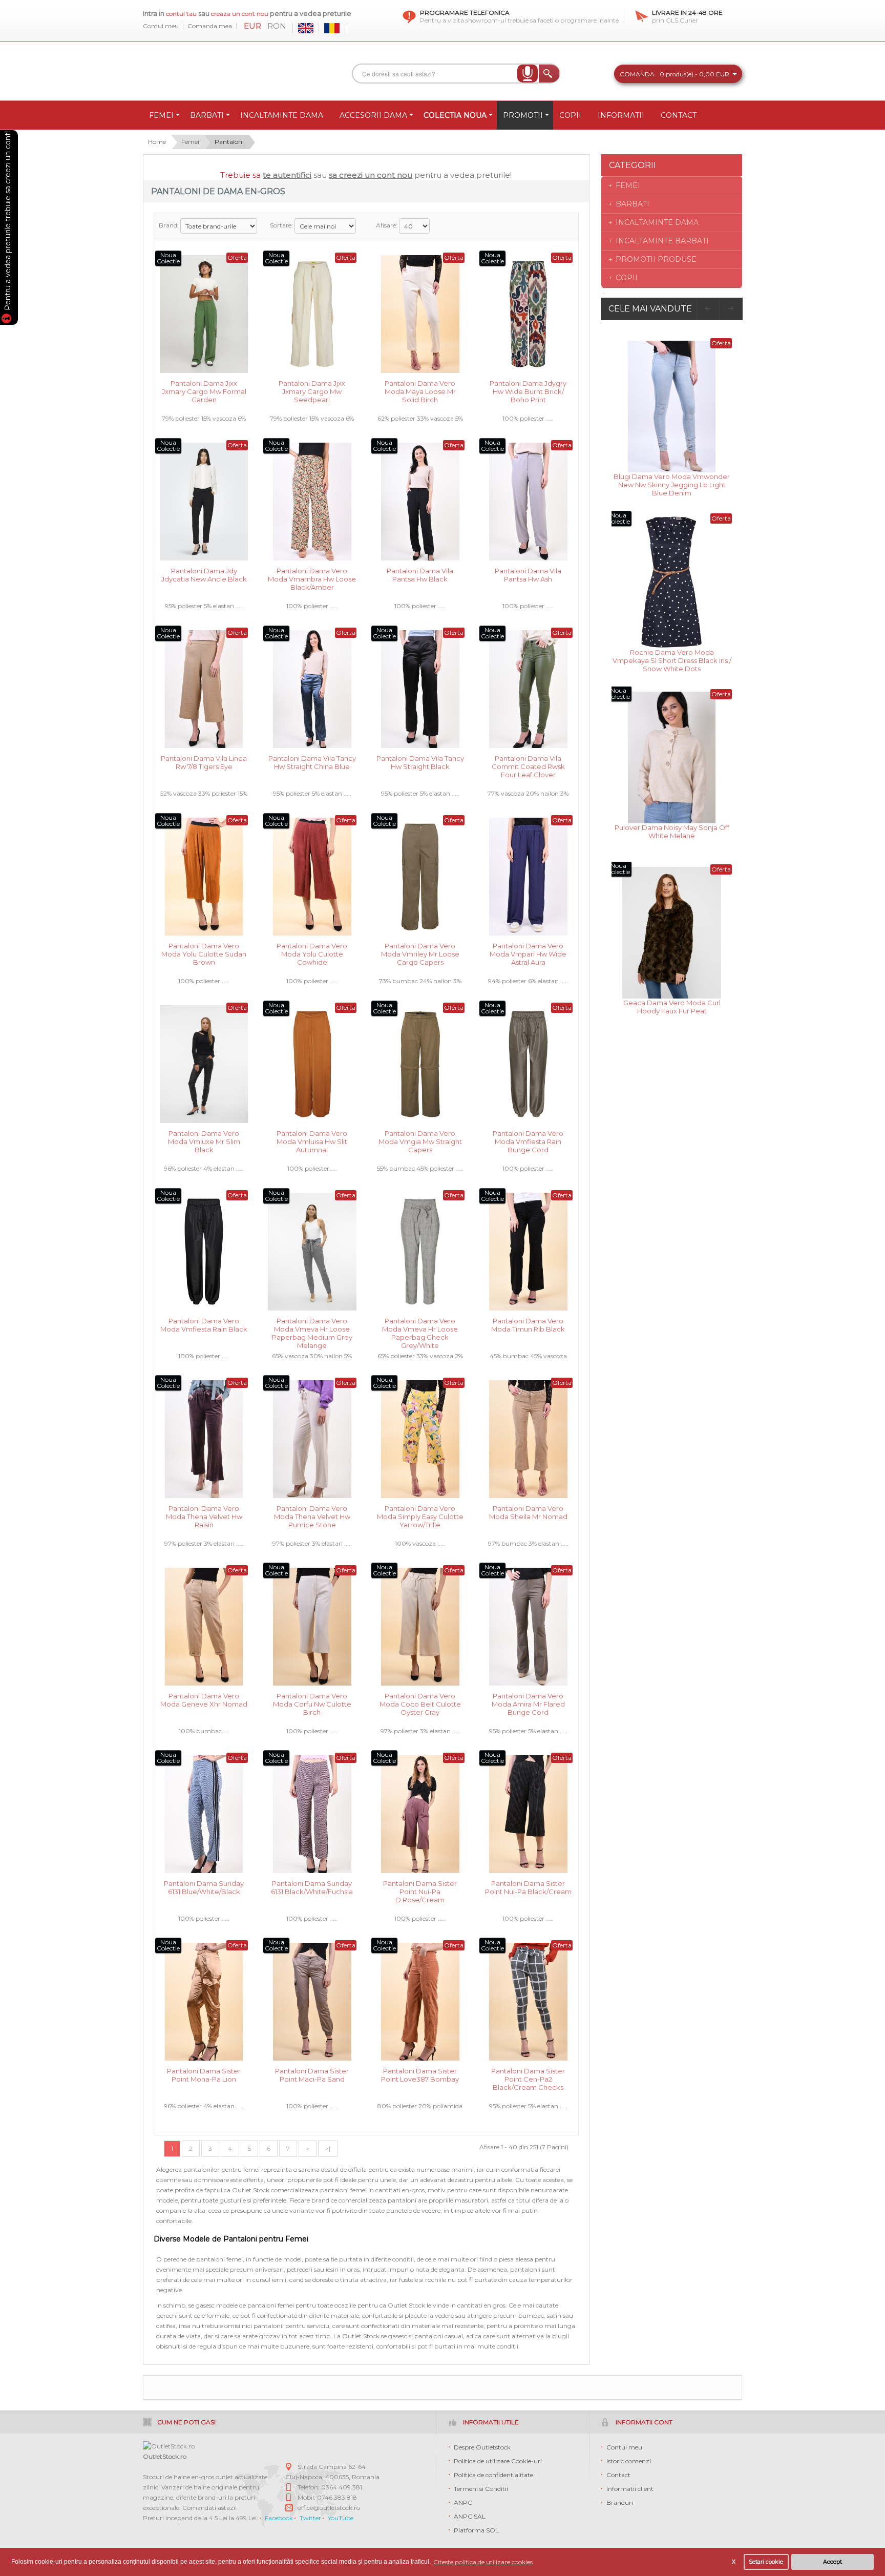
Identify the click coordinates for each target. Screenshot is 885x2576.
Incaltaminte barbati (662, 241)
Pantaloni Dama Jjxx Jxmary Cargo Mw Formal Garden (204, 391)
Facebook (279, 2518)
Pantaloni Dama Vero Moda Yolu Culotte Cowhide (312, 953)
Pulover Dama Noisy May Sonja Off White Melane (672, 832)
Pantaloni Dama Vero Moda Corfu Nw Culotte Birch (312, 1703)
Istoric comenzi (629, 2461)
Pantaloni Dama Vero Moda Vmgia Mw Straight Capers (420, 1141)
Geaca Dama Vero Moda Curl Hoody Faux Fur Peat (672, 1007)
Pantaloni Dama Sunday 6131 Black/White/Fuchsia (312, 1887)
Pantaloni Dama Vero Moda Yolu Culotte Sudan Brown (204, 953)
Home (157, 142)
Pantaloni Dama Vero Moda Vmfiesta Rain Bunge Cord (528, 1141)
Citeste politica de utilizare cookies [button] (483, 2562)
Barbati (633, 204)
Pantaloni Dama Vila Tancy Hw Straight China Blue (312, 762)
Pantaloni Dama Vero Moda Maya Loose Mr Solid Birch (420, 391)
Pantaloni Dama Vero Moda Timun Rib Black (528, 1325)
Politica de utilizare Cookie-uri (498, 2461)
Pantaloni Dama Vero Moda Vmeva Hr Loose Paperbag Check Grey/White (420, 1328)
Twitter (310, 2518)
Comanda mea (210, 26)
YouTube (341, 2518)
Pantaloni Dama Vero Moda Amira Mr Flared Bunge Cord (528, 1703)
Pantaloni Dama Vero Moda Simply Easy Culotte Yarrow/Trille (420, 1516)
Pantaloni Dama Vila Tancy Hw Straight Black (420, 762)
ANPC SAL (470, 2516)
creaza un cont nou (240, 14)
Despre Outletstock (482, 2447)
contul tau (181, 14)
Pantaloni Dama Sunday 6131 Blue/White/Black (204, 1887)
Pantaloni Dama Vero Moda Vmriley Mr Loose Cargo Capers (420, 953)
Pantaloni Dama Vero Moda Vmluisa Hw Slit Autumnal (312, 1141)
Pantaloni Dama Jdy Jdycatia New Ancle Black (204, 575)
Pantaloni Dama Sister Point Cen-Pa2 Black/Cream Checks (528, 2078)
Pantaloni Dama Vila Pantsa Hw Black (420, 575)
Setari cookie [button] (766, 2562)
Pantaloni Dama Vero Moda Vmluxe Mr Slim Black (204, 1141)
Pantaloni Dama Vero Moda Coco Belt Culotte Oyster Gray (420, 1703)
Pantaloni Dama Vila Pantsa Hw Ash (528, 575)
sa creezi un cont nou (371, 175)
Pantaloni (229, 142)
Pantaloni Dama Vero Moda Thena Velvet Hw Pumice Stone (312, 1516)
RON (277, 26)
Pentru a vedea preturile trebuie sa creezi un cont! (8, 222)
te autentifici (287, 175)
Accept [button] (833, 2562)
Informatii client (630, 2489)
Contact (618, 2475)
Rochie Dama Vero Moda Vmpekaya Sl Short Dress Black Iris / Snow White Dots (672, 660)
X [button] (734, 2562)
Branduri (620, 2502)
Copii (627, 278)
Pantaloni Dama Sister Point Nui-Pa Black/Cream (528, 1887)
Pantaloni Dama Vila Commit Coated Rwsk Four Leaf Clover (528, 766)
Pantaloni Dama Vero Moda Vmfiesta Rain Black (204, 1325)
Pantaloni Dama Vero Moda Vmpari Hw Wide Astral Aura (528, 953)
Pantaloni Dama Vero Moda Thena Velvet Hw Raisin (204, 1516)
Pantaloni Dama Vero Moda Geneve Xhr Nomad (204, 1700)
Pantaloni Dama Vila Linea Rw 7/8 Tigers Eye (204, 762)
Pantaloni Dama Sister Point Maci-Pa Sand (312, 2075)
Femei (190, 142)
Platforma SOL (476, 2530)
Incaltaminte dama (657, 222)
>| (328, 2148)
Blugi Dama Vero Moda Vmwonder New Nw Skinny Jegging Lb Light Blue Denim (672, 484)
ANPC (463, 2502)
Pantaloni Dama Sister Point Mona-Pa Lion (204, 2075)
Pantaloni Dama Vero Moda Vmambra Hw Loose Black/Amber (312, 578)
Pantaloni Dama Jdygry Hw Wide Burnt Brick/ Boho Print (528, 391)
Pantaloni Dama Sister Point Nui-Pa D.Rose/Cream (420, 1891)
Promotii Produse (656, 259)
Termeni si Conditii (481, 2489)
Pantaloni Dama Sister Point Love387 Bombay (420, 2075)
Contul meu (161, 26)
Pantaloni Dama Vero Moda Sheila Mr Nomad (528, 1512)
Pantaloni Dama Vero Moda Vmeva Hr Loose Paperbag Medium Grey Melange (312, 1328)
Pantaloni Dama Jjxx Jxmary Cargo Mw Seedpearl (312, 391)
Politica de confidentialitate (493, 2475)
